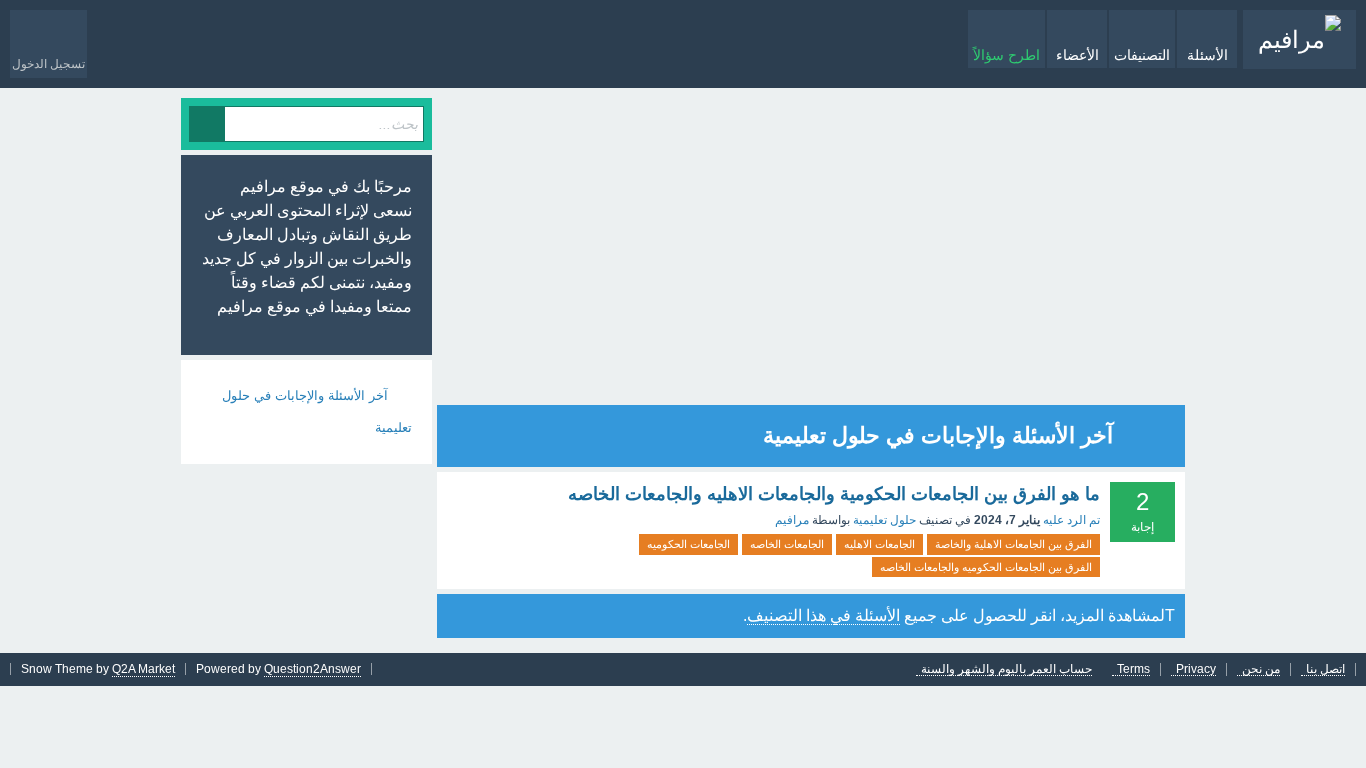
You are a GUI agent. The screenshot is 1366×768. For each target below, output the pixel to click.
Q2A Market (143, 669)
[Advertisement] (885, 248)
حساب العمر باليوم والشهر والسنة (1006, 669)
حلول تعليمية (884, 520)
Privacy (1196, 669)
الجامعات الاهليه (879, 544)
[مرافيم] (1299, 39)
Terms (1133, 669)
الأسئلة (1207, 55)
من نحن (1261, 669)
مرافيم (792, 520)
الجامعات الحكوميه (688, 544)
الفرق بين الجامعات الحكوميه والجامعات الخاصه (986, 567)
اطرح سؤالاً (1006, 55)
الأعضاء (1077, 55)
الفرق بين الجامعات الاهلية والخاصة (1013, 544)
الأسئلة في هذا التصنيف (823, 615)
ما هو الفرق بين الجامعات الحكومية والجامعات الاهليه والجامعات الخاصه (834, 494)
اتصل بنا (1325, 669)
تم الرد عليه (1071, 520)
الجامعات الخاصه (787, 544)
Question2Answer (312, 669)
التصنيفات (1142, 55)
